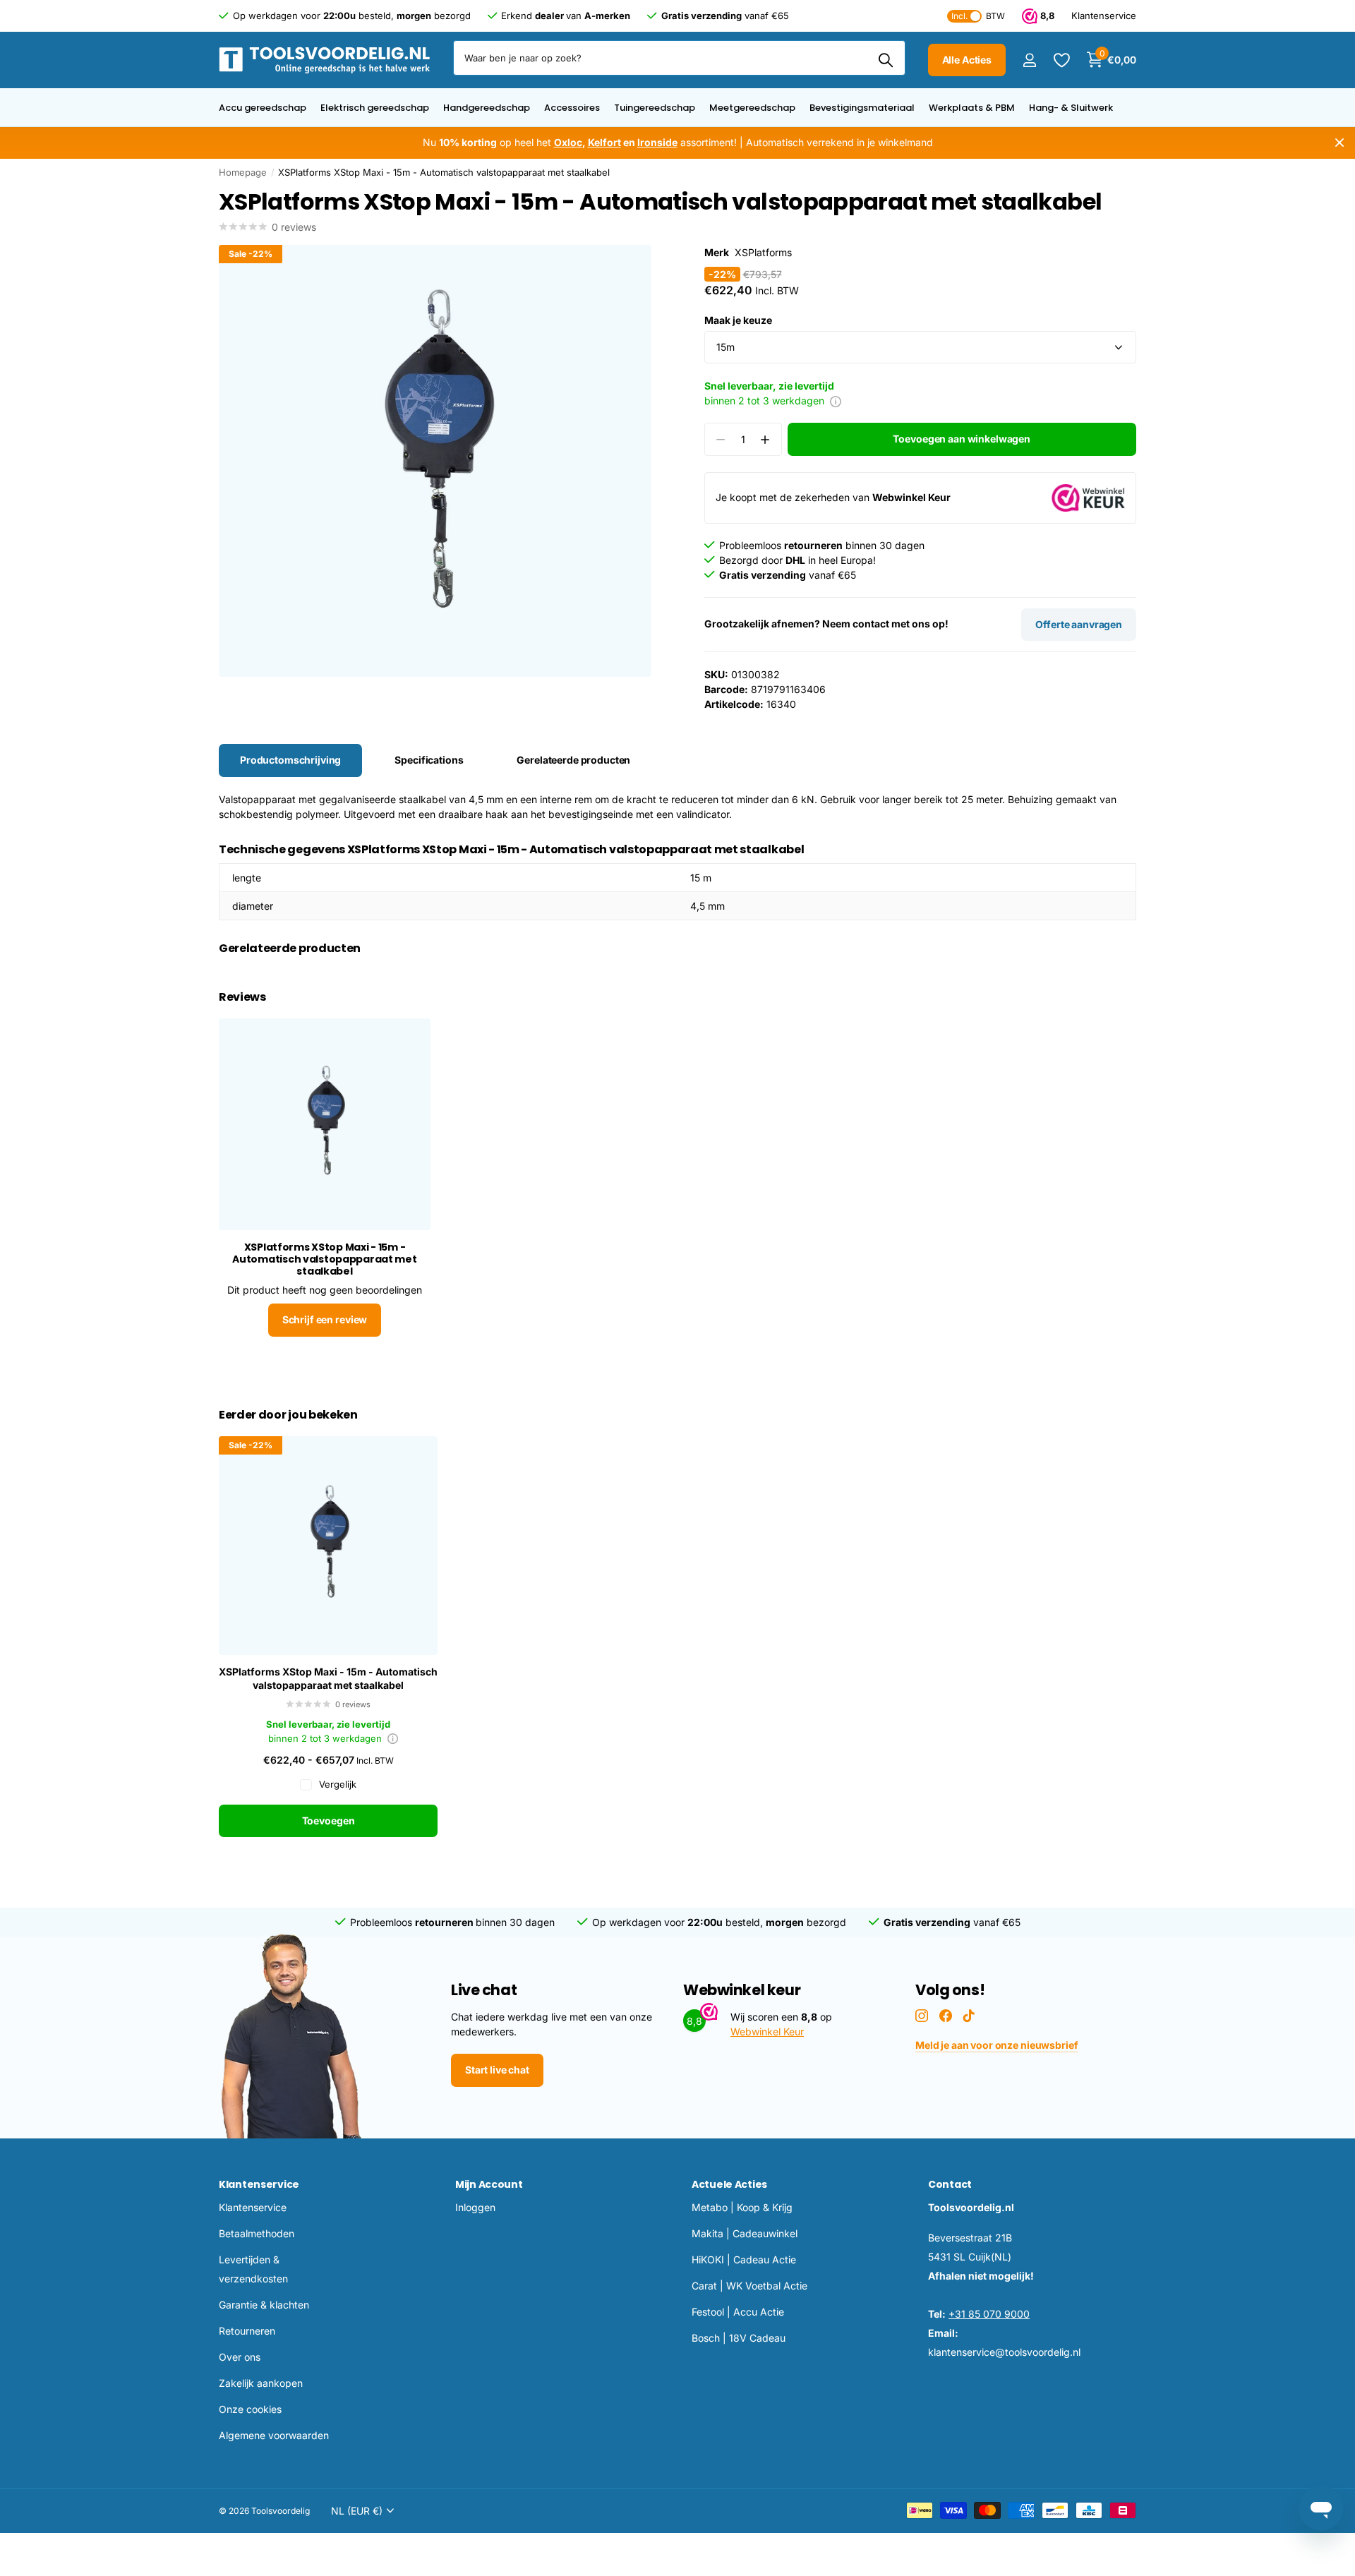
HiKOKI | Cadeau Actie (744, 2259)
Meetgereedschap (752, 108)
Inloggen (475, 2207)
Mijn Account (489, 2184)
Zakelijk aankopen (261, 2383)
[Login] (1029, 60)
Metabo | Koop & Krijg (742, 2207)
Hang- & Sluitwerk (1071, 108)
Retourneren (247, 2331)
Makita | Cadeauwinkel (745, 2233)
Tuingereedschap (655, 108)
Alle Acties (967, 60)
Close (1339, 143)
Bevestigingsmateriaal (862, 108)
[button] (765, 439)
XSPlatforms (763, 252)
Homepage (243, 172)
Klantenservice (259, 2184)
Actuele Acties (729, 2184)
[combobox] (679, 58)
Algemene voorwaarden (274, 2435)
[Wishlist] (1061, 60)
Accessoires (572, 108)
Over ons (240, 2357)
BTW (978, 16)
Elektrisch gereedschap (375, 108)
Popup (836, 401)
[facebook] (946, 2016)
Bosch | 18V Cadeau (739, 2338)
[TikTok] (969, 2016)
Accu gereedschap (263, 108)
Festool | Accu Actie (738, 2312)
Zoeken (886, 60)
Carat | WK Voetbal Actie (749, 2286)
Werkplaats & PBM (972, 108)
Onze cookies (250, 2409)
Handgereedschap (487, 108)
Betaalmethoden (257, 2233)
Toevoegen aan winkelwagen (962, 439)
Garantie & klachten (264, 2305)
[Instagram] (922, 2016)
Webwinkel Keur (767, 2032)
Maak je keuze (738, 320)
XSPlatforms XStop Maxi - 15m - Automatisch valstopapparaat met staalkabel (328, 1678)
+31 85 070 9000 (989, 2314)
